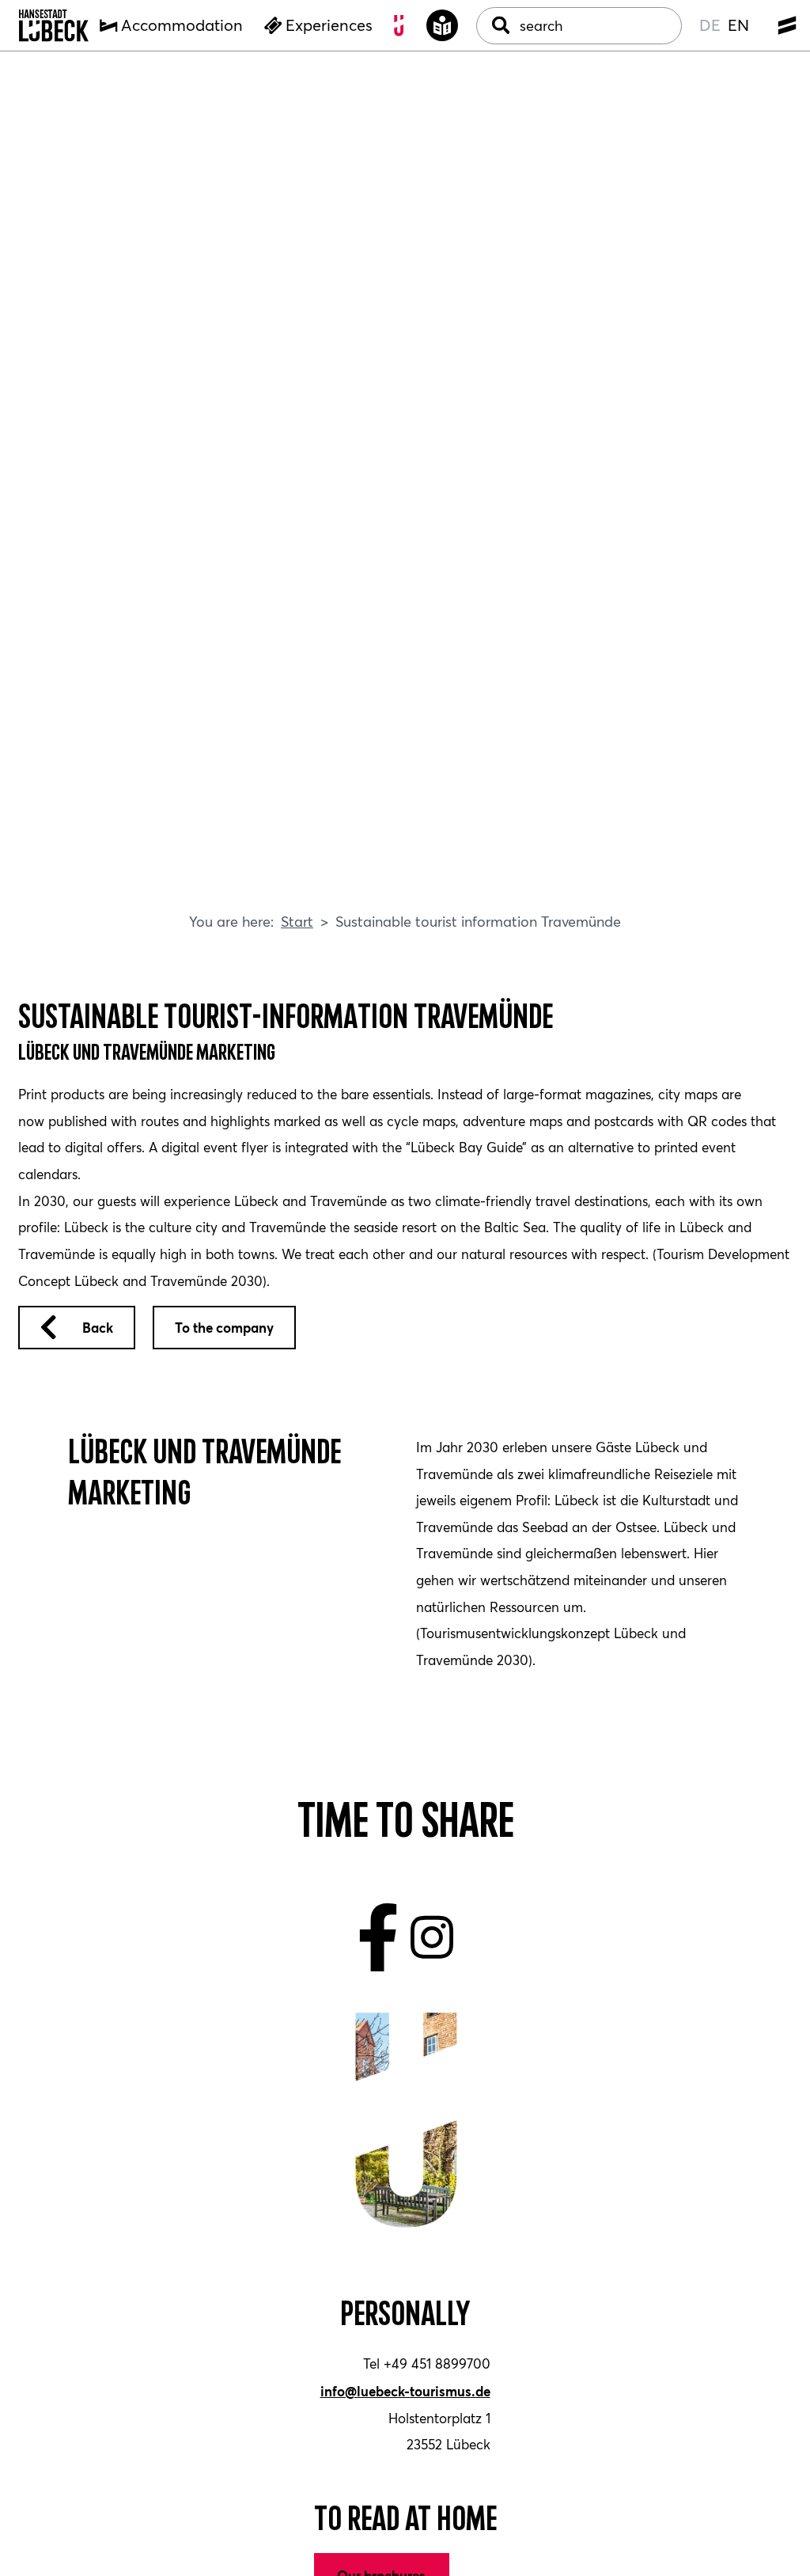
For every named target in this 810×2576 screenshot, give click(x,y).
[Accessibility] (443, 26)
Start (297, 921)
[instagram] (432, 1937)
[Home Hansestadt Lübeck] (54, 26)
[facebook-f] (379, 1937)
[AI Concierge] (400, 26)
